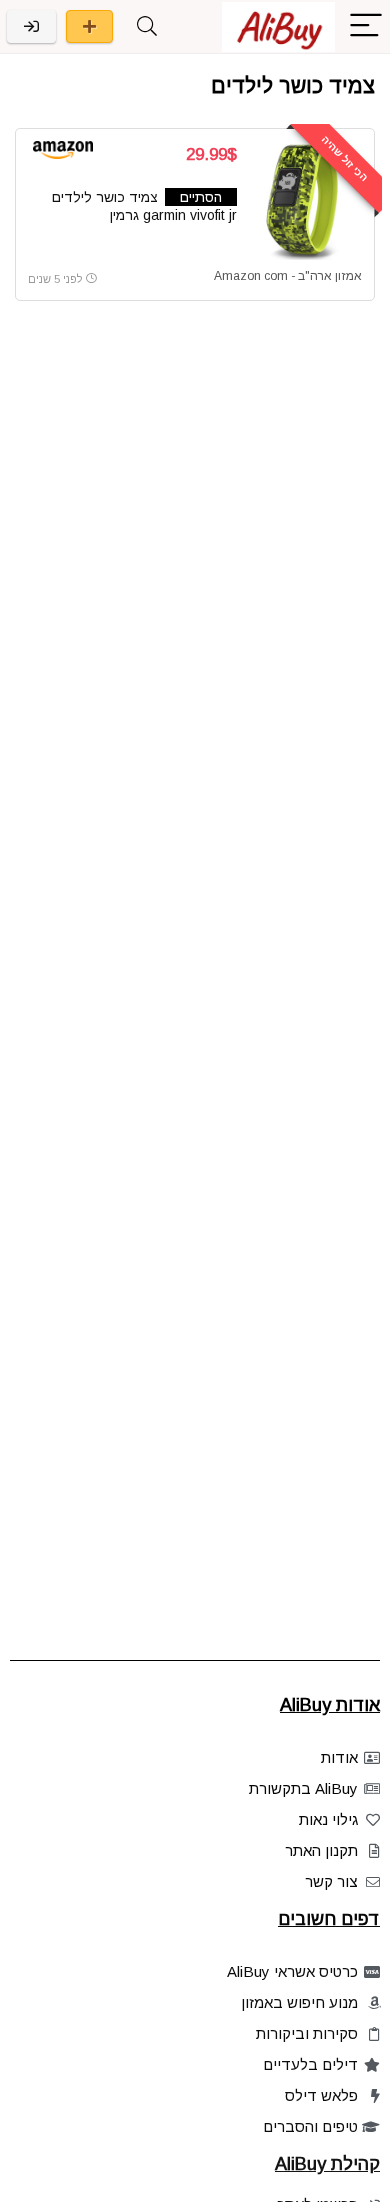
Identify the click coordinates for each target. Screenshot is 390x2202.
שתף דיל (89, 26)
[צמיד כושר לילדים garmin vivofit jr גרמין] (307, 201)
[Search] (147, 26)
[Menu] (366, 26)
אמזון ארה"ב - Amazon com (288, 276)
